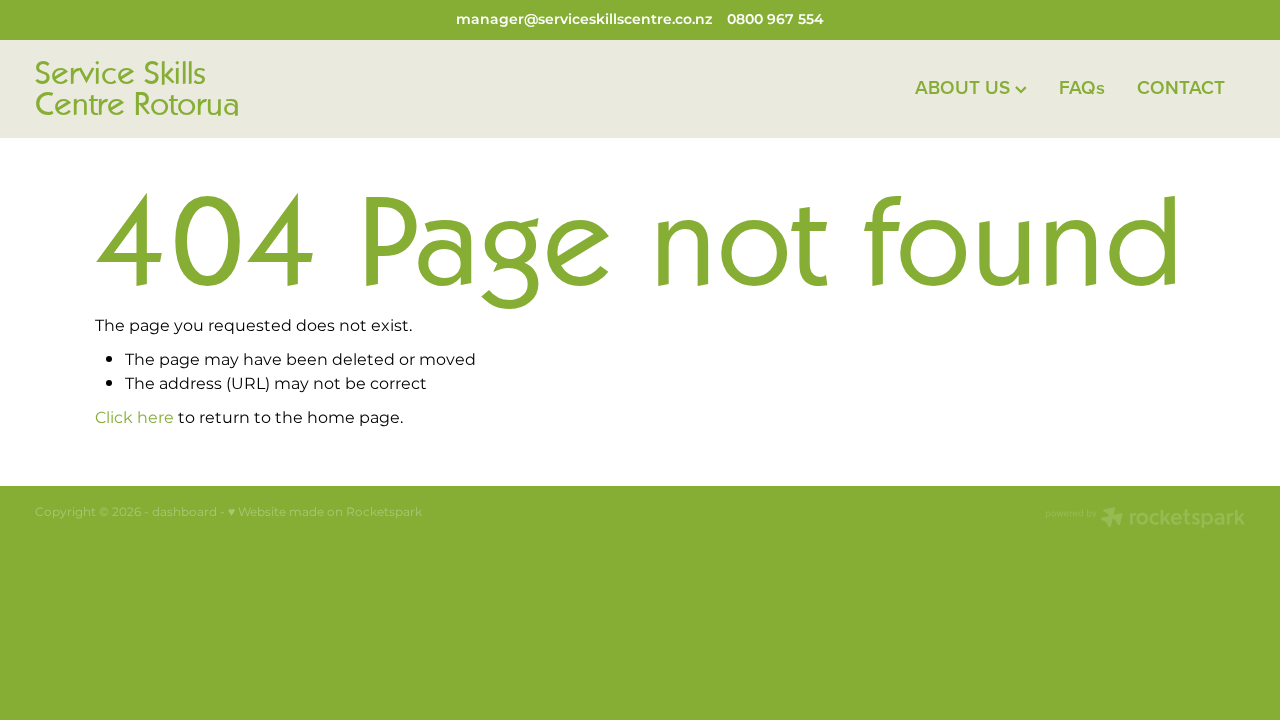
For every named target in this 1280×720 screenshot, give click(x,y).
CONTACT (1181, 87)
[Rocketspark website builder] (1145, 520)
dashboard (184, 512)
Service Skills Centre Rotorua (137, 89)
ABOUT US (965, 87)
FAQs (1082, 87)
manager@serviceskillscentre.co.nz (584, 19)
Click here (134, 418)
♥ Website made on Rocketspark (325, 512)
